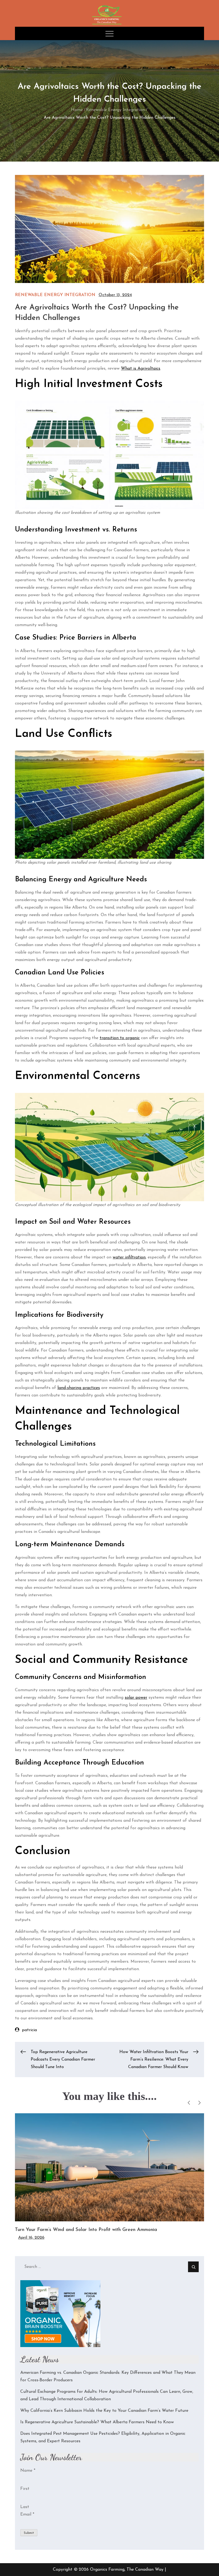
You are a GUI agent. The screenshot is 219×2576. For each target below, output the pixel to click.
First (25, 2489)
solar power (136, 1698)
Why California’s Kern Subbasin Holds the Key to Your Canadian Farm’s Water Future (104, 2411)
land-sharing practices (79, 1388)
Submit (29, 2533)
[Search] (193, 2267)
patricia (29, 2030)
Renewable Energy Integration (55, 295)
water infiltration (129, 1257)
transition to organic (120, 1038)
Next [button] (199, 2103)
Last (25, 2507)
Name (28, 2471)
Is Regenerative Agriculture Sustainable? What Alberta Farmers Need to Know (97, 2422)
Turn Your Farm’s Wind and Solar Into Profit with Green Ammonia (86, 2230)
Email (27, 2514)
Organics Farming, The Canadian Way (127, 2570)
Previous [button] (189, 2103)
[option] (109, 2177)
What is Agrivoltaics (141, 369)
